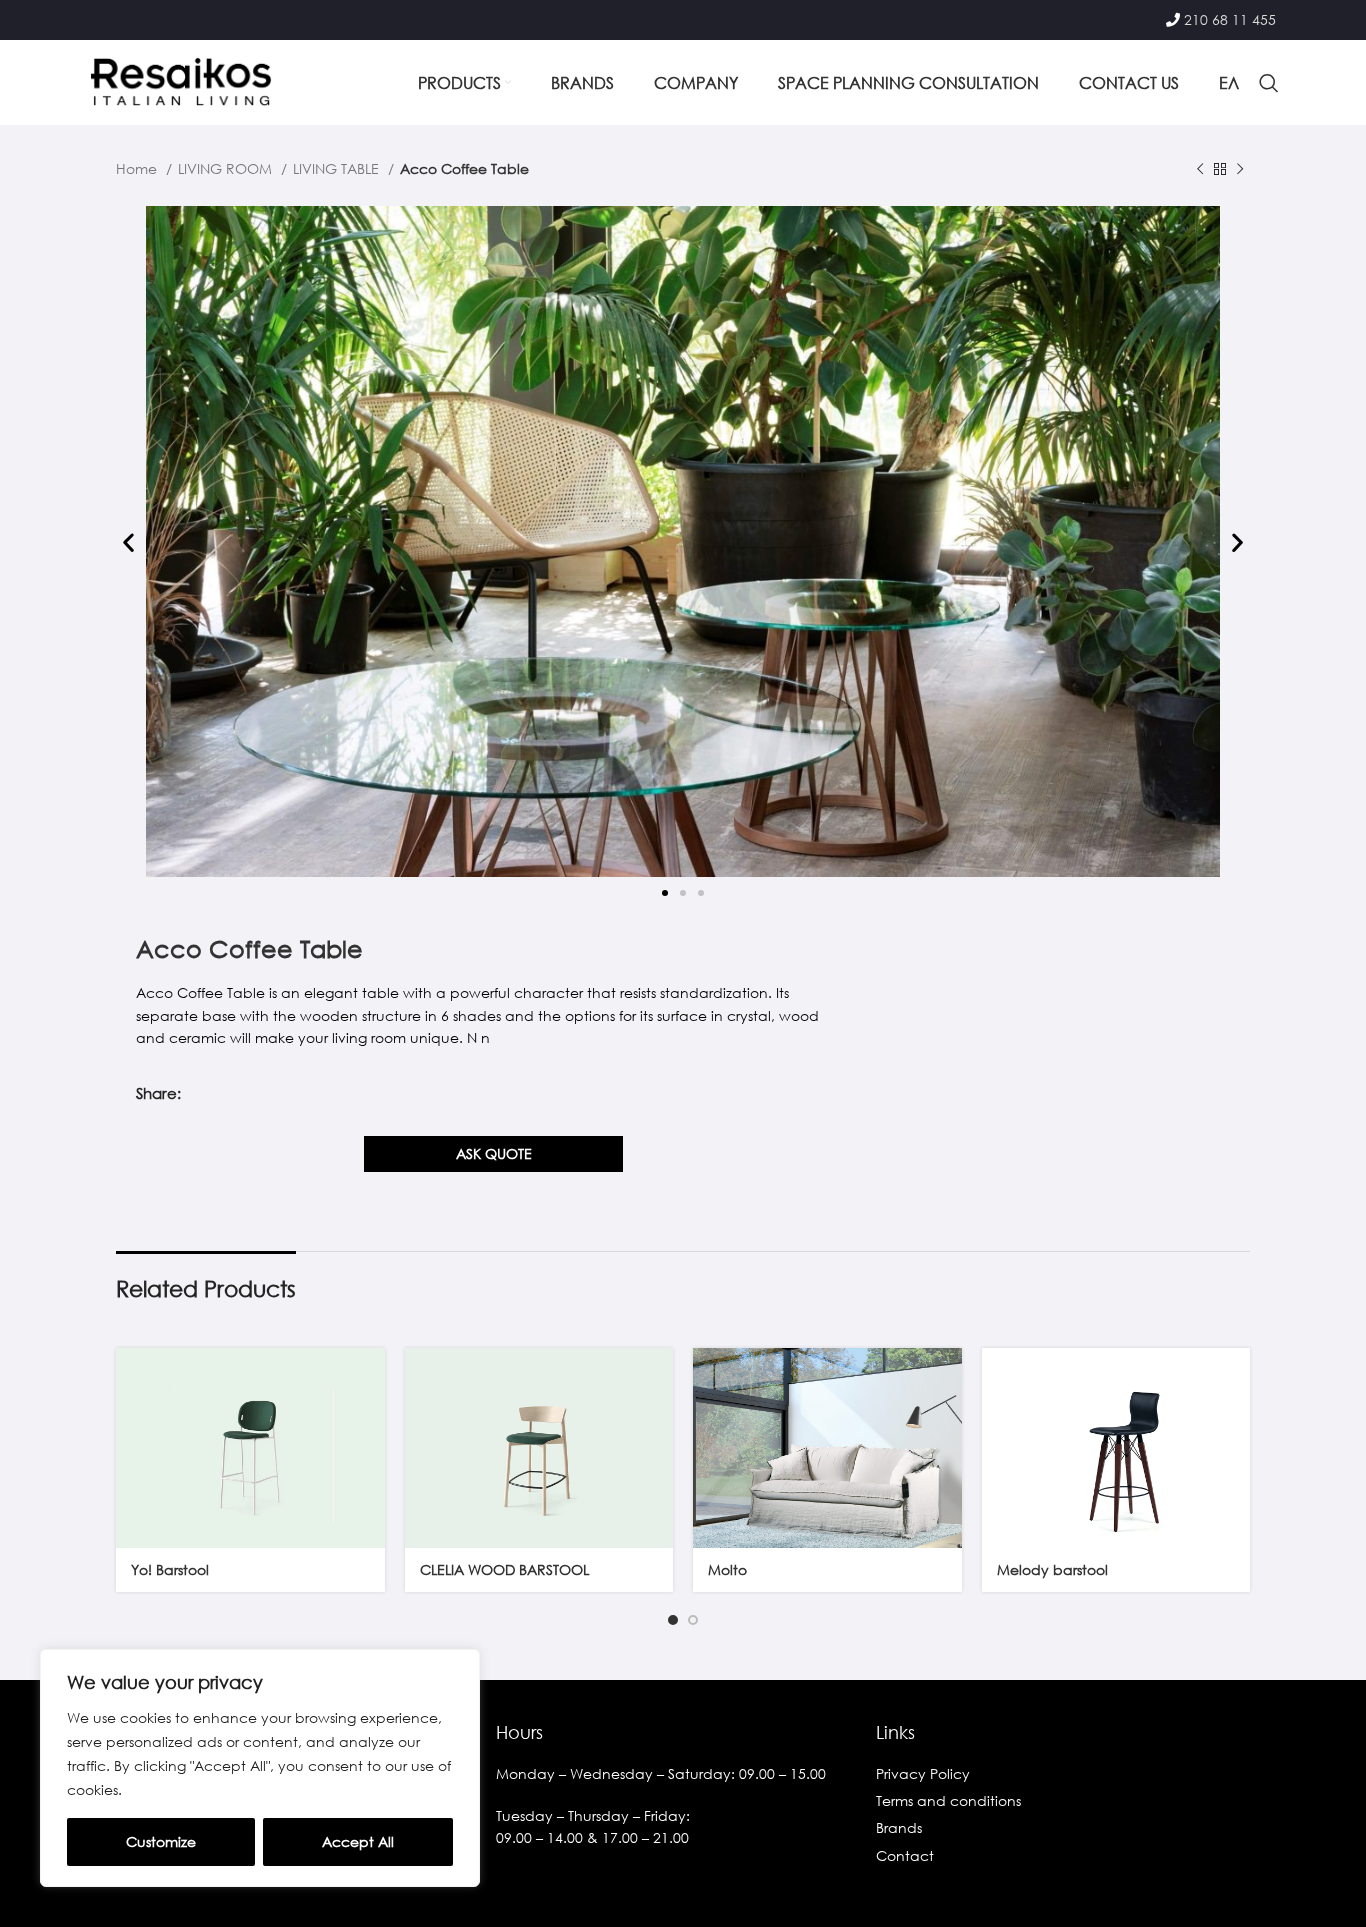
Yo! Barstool (170, 1569)
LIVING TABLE (338, 168)
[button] (128, 542)
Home (138, 168)
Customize (161, 1841)
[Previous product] (1200, 170)
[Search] (1269, 83)
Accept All (358, 1841)
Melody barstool (1052, 1569)
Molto (727, 1569)
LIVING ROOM (227, 168)
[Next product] (1240, 170)
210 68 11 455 (1230, 19)
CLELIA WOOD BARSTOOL (504, 1569)
